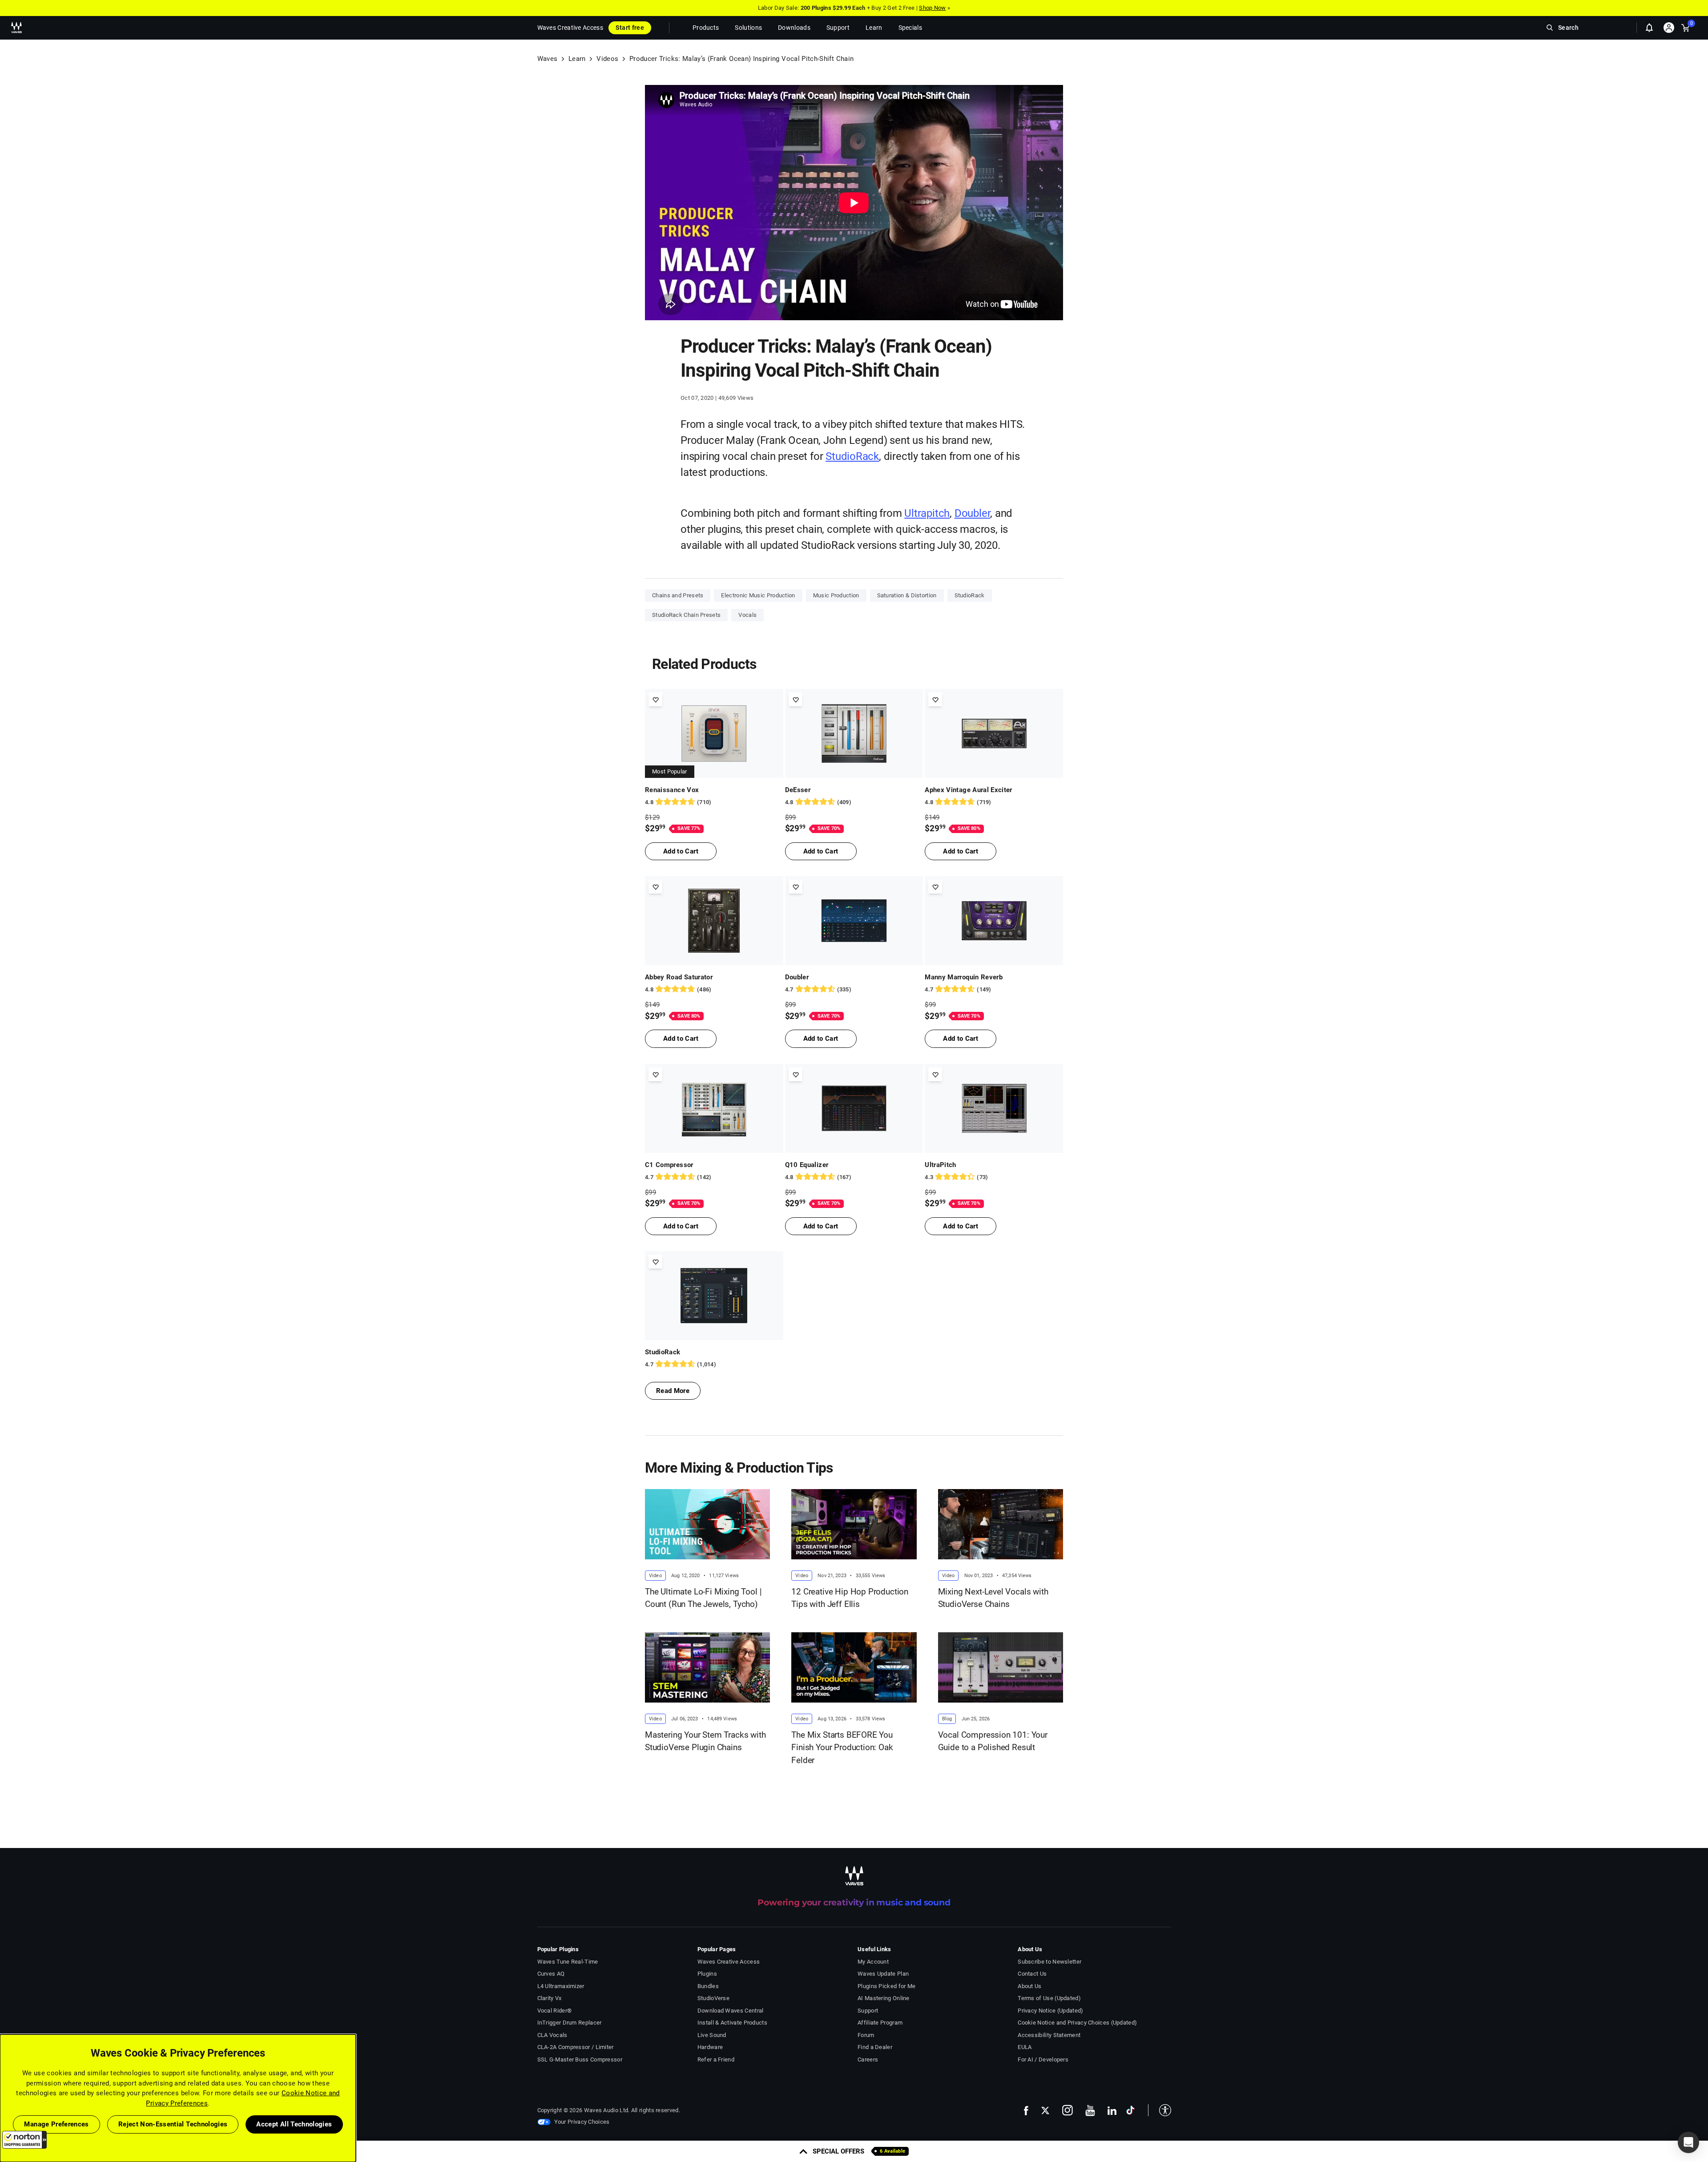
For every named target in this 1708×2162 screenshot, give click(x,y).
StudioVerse (713, 1998)
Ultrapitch (927, 513)
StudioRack (852, 456)
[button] (24, 2140)
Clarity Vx (550, 1998)
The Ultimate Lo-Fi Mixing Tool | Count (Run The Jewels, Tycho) (703, 1598)
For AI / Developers (1043, 2059)
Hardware (710, 2047)
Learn (577, 59)
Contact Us (1032, 1974)
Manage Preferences (56, 2124)
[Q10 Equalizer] (854, 1108)
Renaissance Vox (672, 790)
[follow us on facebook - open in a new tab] (1026, 2110)
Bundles (708, 1986)
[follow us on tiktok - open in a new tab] (1130, 2110)
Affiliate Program (880, 2023)
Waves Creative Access (570, 28)
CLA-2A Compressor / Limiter (576, 2047)
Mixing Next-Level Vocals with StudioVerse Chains (993, 1598)
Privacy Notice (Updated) (1050, 2011)
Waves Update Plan (883, 1974)
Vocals (747, 615)
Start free (630, 28)
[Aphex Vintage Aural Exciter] (994, 733)
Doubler (973, 513)
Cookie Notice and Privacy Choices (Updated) (1077, 2023)
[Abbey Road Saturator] (714, 921)
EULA (1025, 2047)
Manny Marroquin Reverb (964, 977)
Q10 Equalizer (807, 1165)
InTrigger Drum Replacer (570, 2023)
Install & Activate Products (732, 2023)
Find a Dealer (875, 2047)
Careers (868, 2059)
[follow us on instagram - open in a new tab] (1067, 2110)
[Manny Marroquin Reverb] (994, 921)
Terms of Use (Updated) (1049, 1998)
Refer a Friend (716, 2059)
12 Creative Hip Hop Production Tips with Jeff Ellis (850, 1598)
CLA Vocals (552, 2035)
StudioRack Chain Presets (686, 615)
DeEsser (798, 790)
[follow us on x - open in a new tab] (1045, 2111)
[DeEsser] (854, 733)
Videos (607, 59)
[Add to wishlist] (655, 699)
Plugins (707, 1974)
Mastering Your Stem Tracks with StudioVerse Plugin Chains (705, 1741)
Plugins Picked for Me (886, 1986)
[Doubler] (854, 921)
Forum (866, 2035)
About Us (1029, 1986)
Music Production (836, 595)
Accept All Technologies (294, 2124)
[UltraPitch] (994, 1108)
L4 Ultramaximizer (561, 1986)
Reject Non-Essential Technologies (173, 2124)
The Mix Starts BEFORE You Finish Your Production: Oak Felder (842, 1747)
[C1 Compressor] (714, 1108)
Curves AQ (551, 1974)
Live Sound (712, 2035)
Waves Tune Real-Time (568, 1962)
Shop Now (932, 8)
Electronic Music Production (758, 595)
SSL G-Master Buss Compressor (580, 2059)
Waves (548, 59)
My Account (873, 1962)
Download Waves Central (731, 2011)
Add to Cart (681, 851)
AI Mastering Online (884, 1998)
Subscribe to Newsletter (1049, 1962)
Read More (673, 1391)
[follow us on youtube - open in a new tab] (1090, 2110)
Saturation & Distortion (907, 595)
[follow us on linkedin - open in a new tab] (1112, 2110)
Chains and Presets (678, 595)
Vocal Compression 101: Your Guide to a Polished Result (993, 1741)
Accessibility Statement (1049, 2035)
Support (868, 2011)
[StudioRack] (714, 1296)
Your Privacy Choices (582, 2122)
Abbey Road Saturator (679, 977)
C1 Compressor (669, 1165)
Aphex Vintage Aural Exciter (969, 790)
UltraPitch (941, 1165)
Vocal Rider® (555, 2011)
